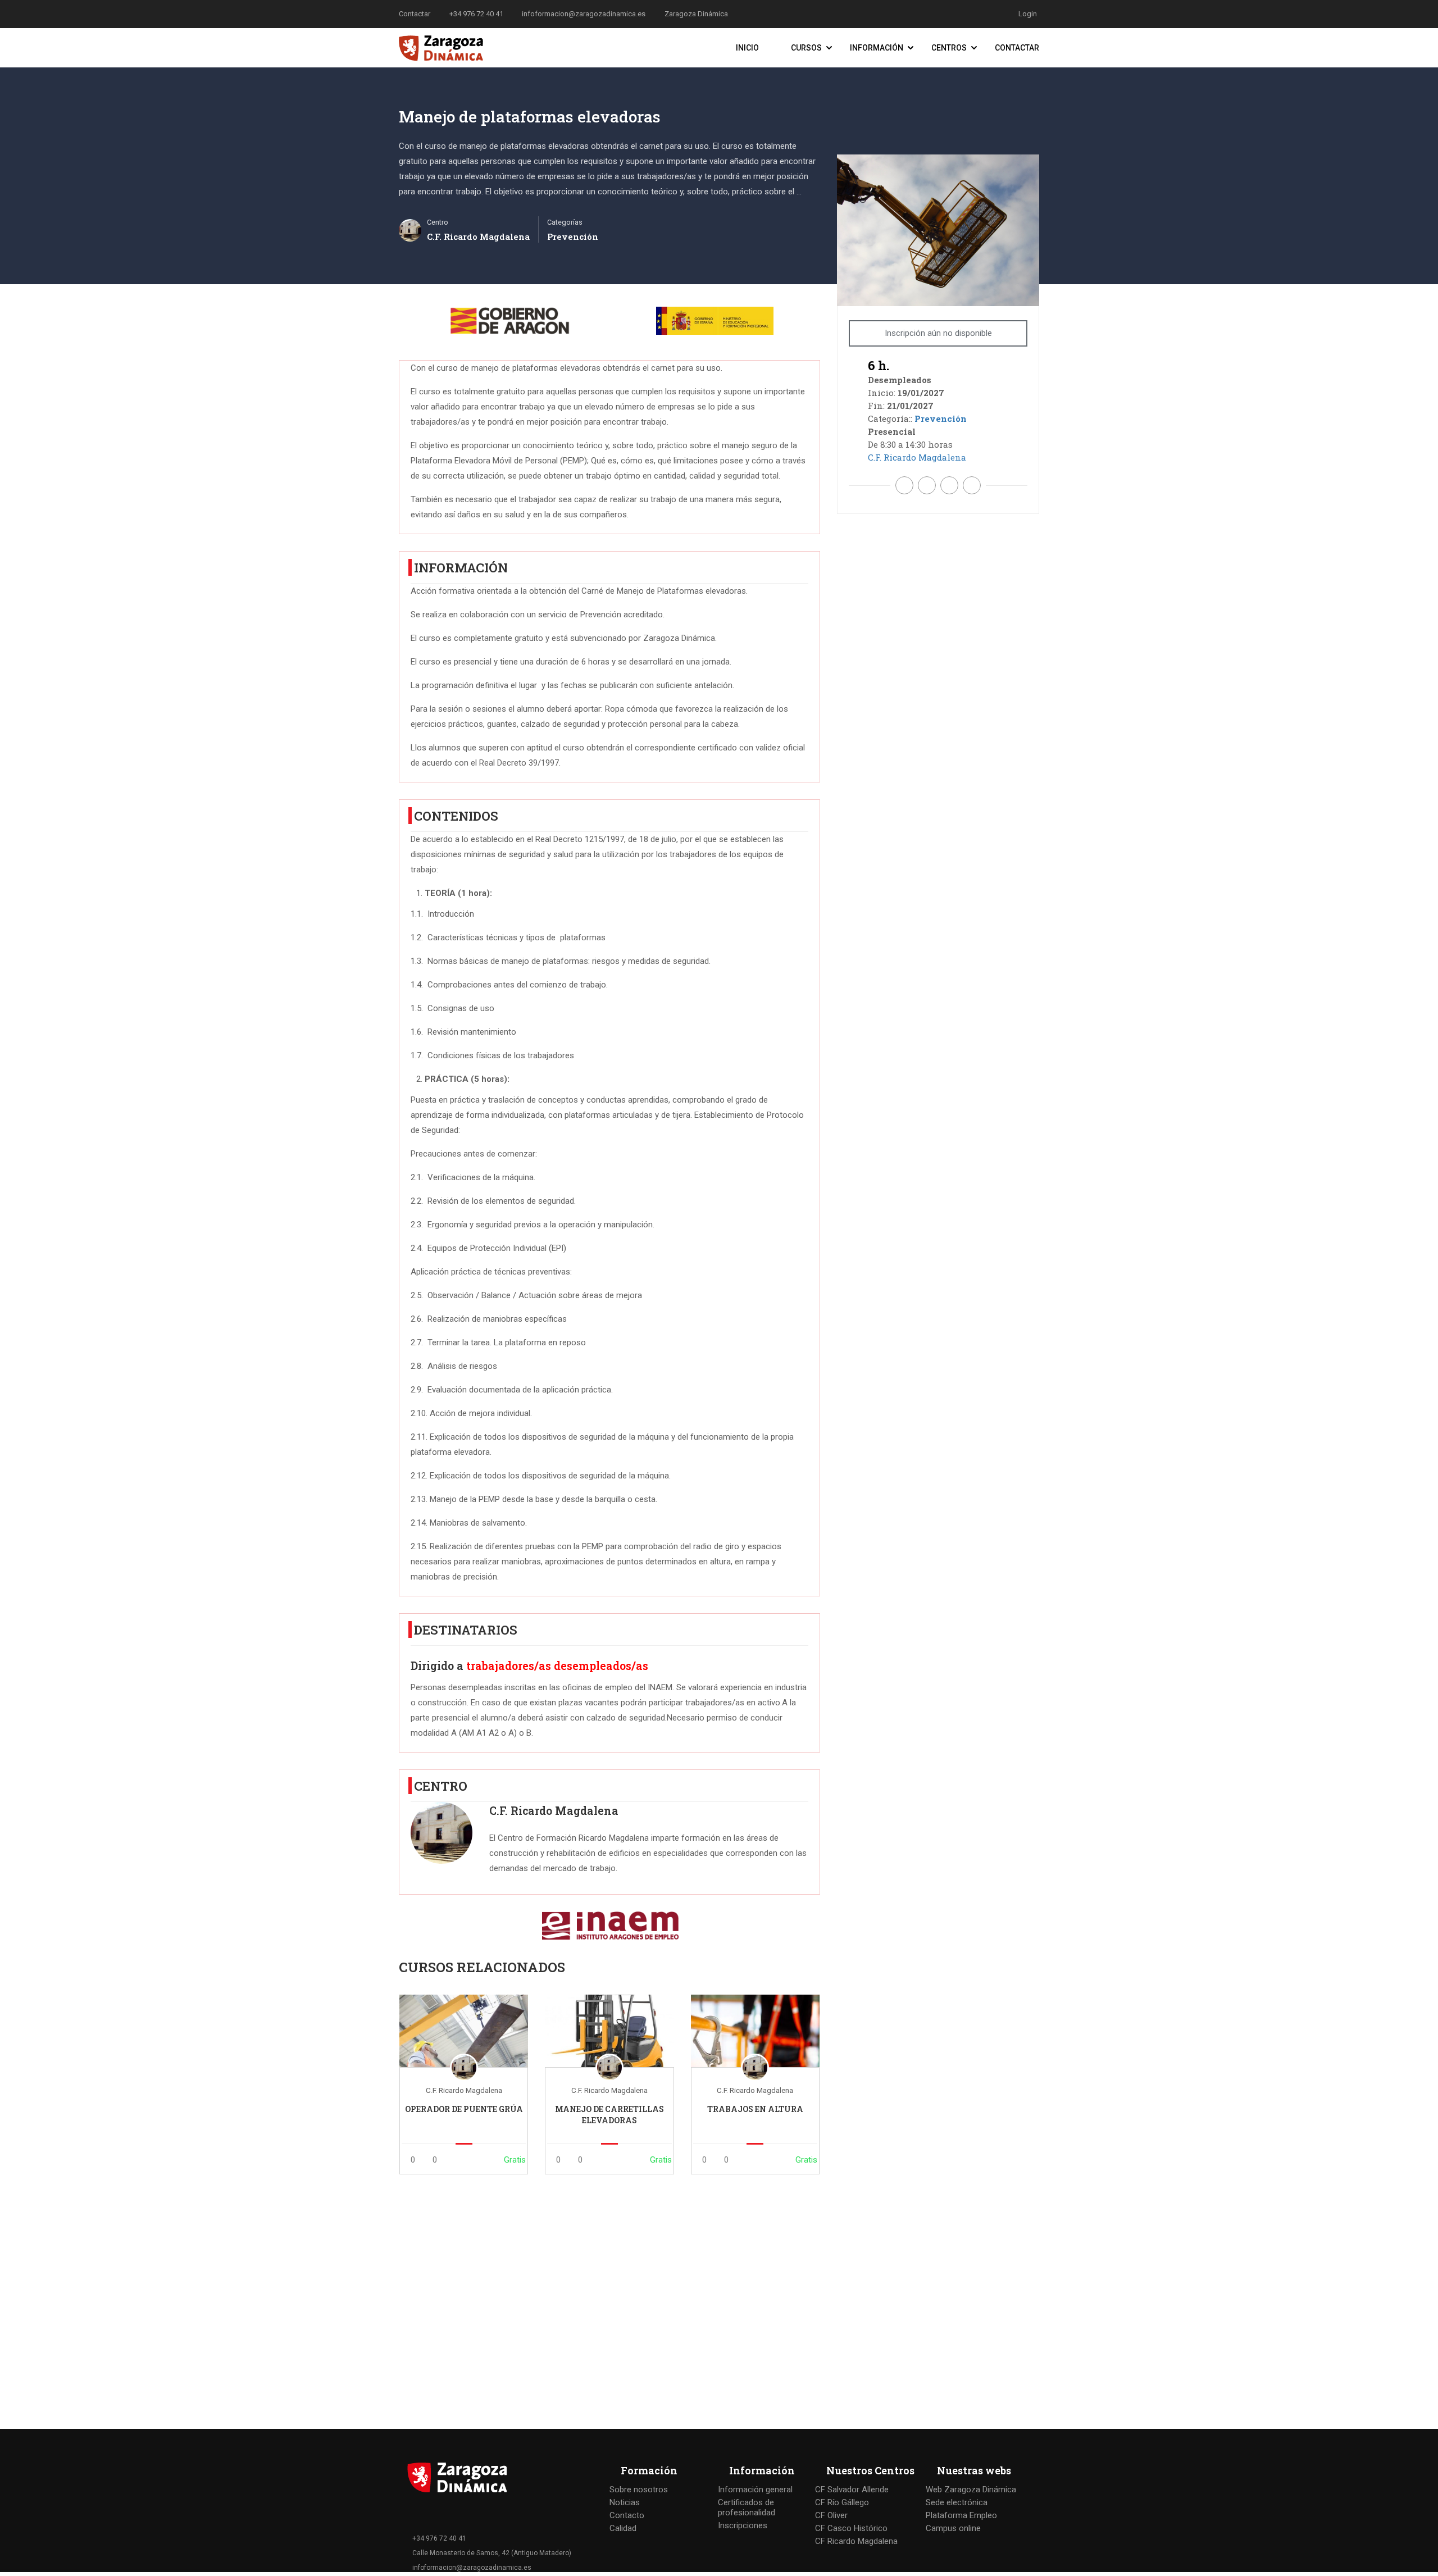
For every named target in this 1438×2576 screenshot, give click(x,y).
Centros (949, 48)
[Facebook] (904, 485)
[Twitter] (927, 485)
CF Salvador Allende (852, 2489)
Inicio (747, 48)
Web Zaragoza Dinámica (971, 2489)
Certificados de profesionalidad (747, 2507)
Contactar (1017, 48)
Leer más (464, 2031)
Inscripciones (743, 2525)
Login (1028, 14)
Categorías (565, 222)
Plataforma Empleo (961, 2515)
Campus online (953, 2528)
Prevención (573, 236)
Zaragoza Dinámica (696, 14)
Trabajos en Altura (755, 2109)
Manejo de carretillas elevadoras (609, 2115)
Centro (438, 222)
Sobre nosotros (639, 2489)
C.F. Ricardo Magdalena (554, 1811)
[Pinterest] (949, 485)
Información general (755, 2489)
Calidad (623, 2528)
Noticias (625, 2502)
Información (877, 48)
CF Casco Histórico (851, 2528)
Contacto (627, 2515)
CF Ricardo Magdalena (856, 2541)
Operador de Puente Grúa (464, 2109)
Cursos (806, 48)
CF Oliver (831, 2515)
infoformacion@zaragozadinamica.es (584, 14)
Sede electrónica (957, 2502)
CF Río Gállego (842, 2502)
